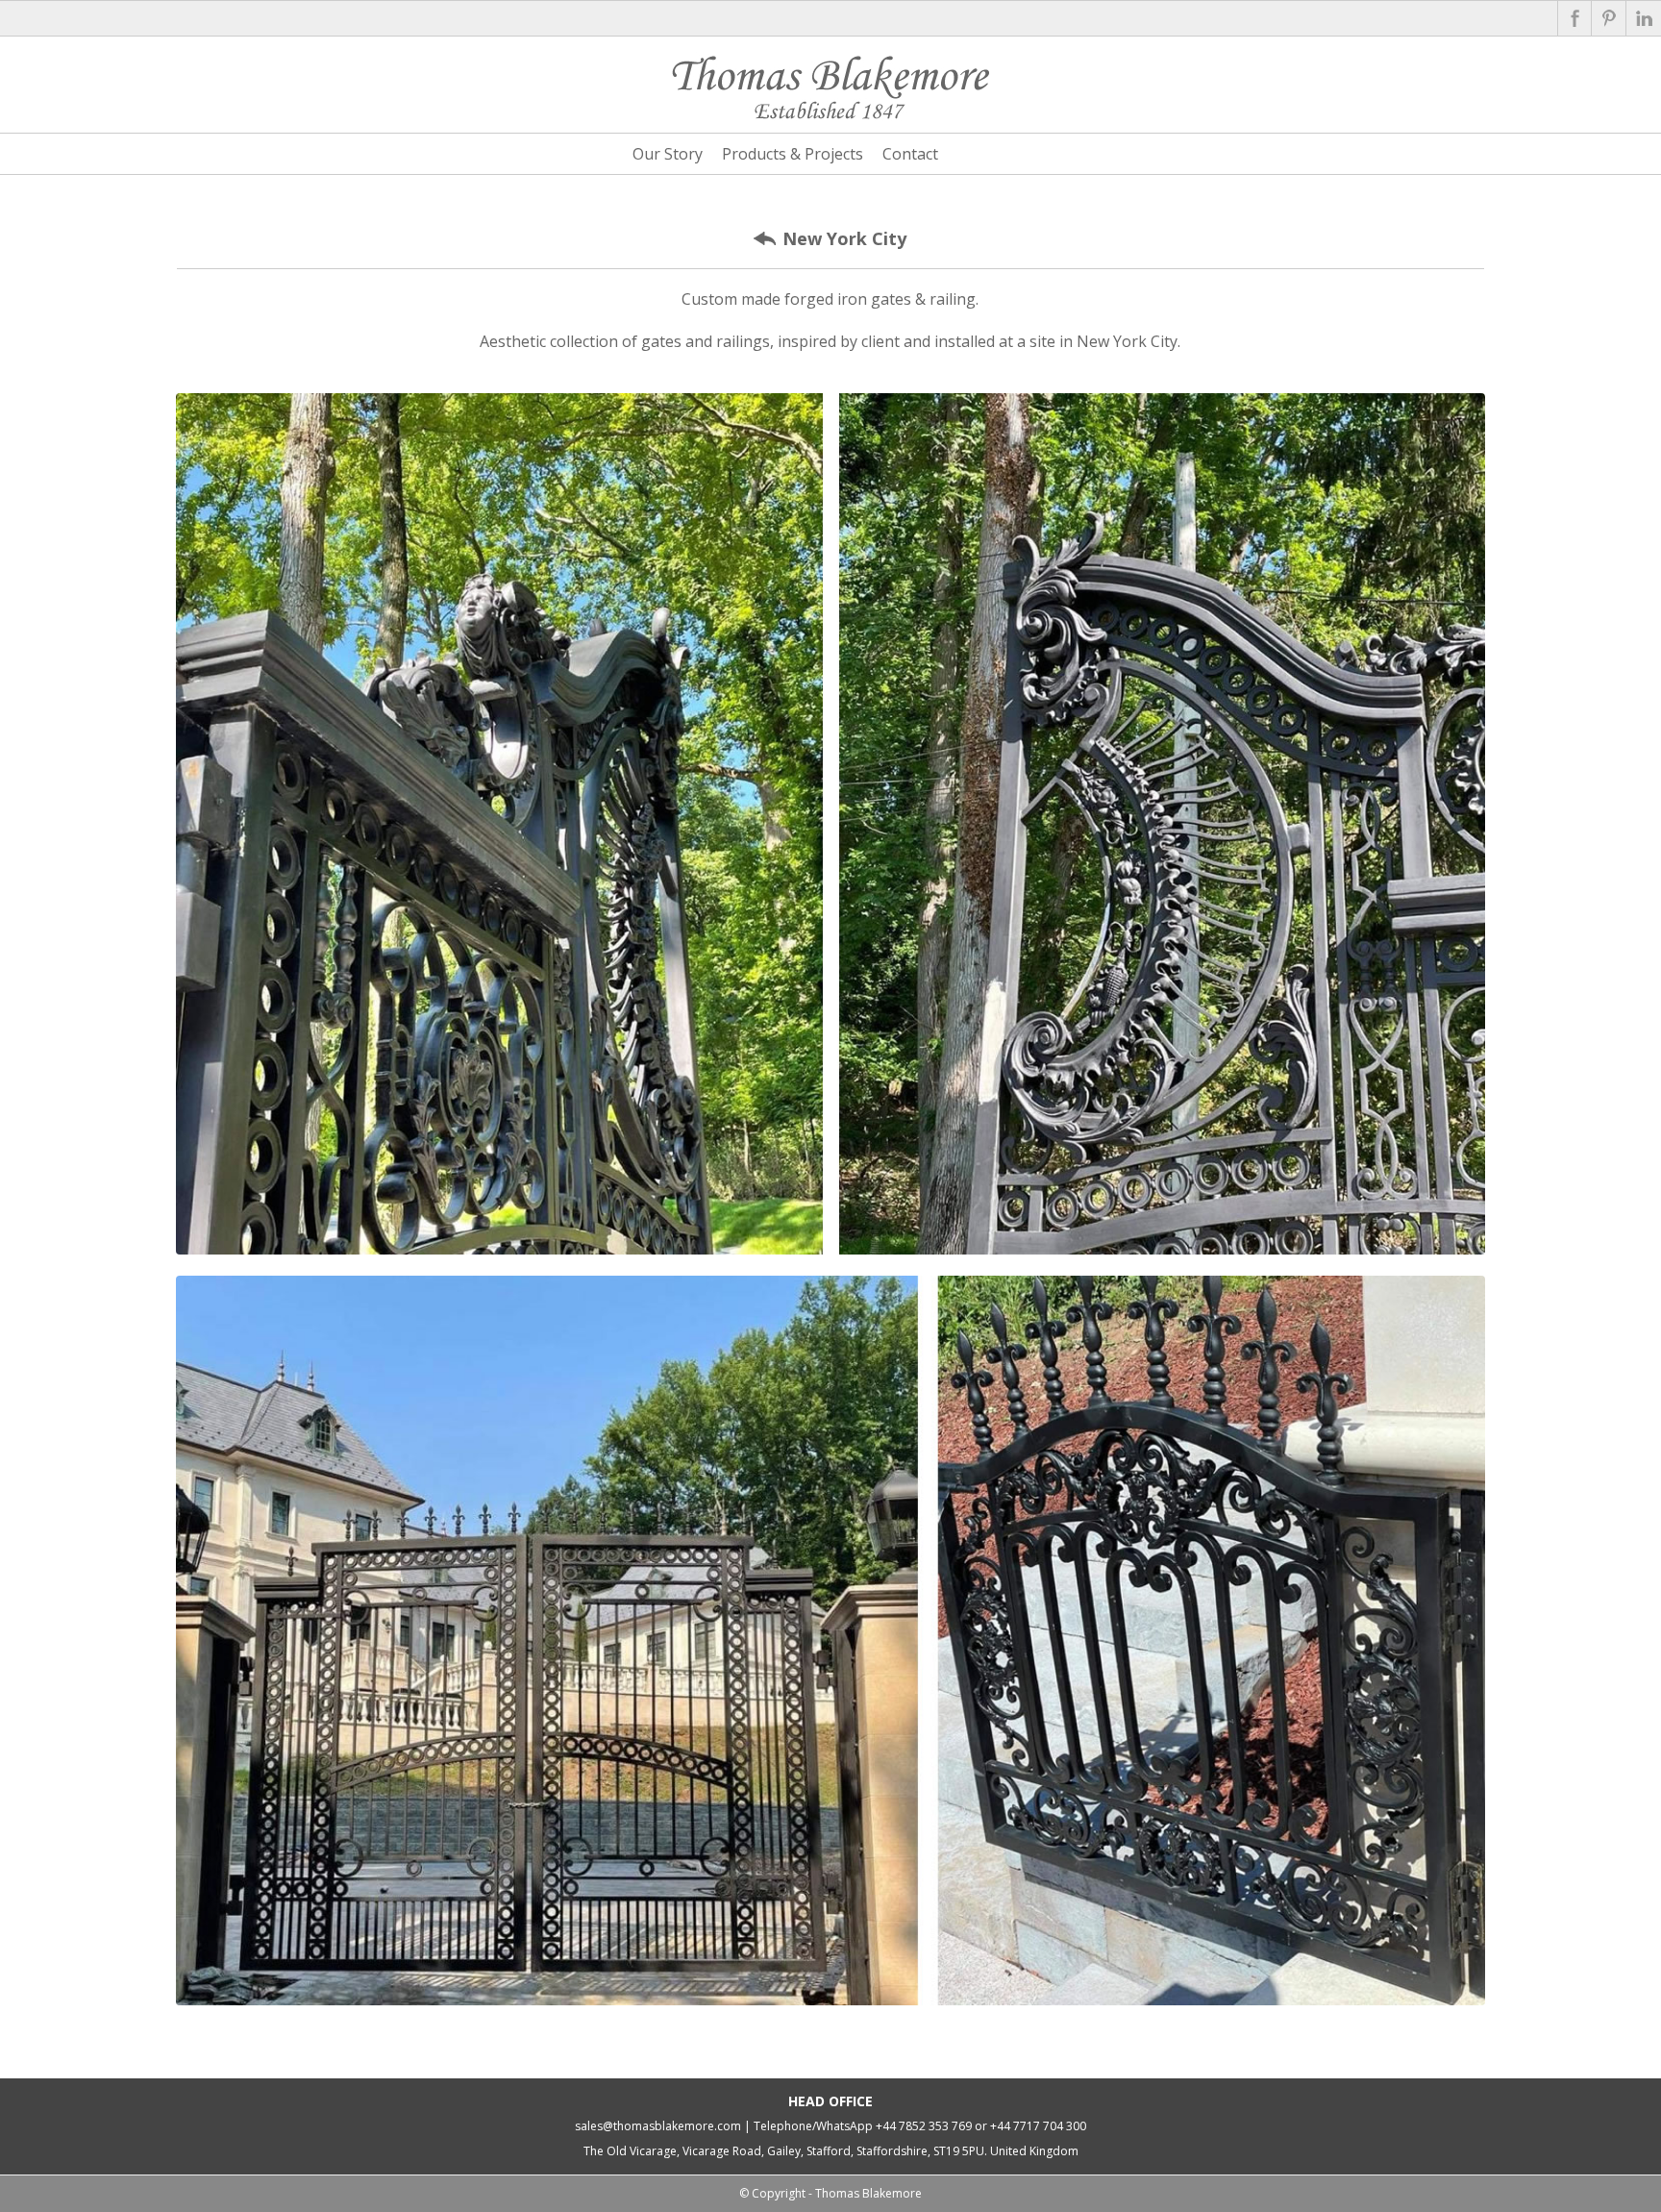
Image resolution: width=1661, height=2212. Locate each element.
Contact (910, 154)
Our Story (668, 154)
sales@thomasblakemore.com (658, 2126)
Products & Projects (793, 154)
